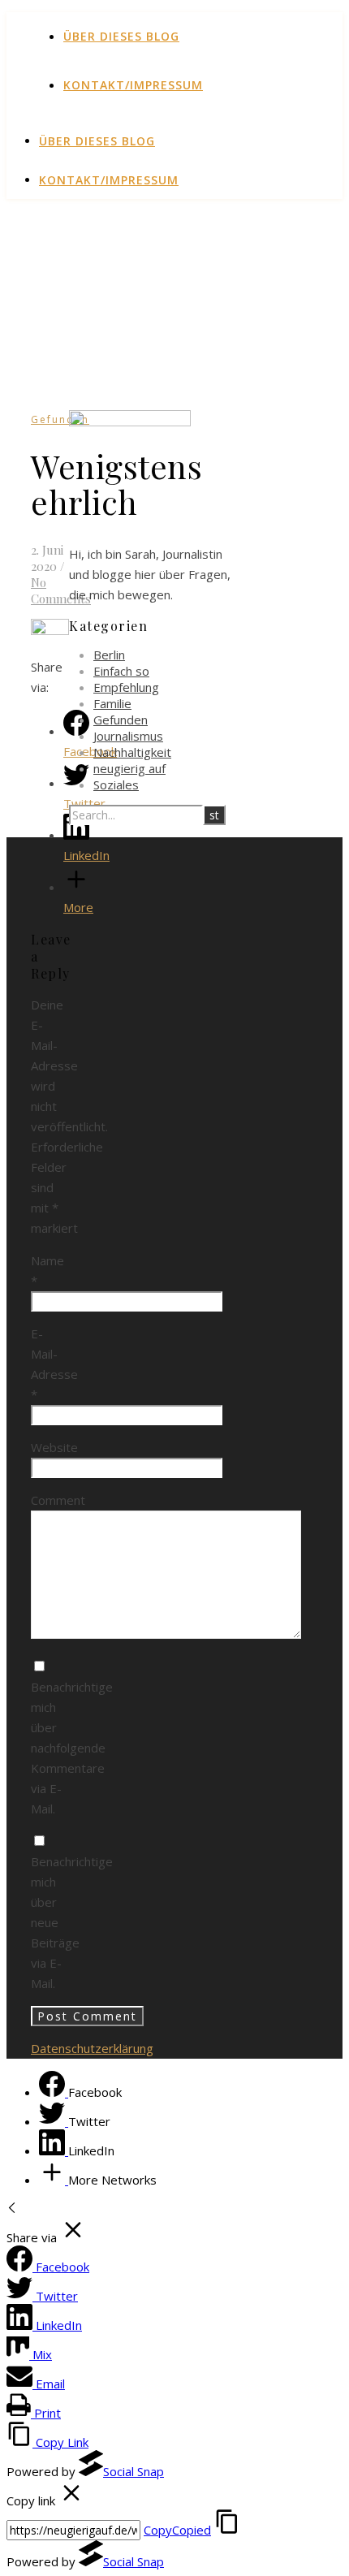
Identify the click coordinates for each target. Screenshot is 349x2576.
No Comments (61, 590)
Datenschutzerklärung (92, 2048)
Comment (58, 1500)
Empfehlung (126, 687)
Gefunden (60, 419)
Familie (112, 703)
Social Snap (134, 2471)
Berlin (109, 655)
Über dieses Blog (121, 36)
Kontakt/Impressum (133, 85)
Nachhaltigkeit (132, 752)
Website (54, 1447)
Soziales (116, 784)
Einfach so (121, 671)
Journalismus (128, 736)
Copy (177, 2530)
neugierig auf (129, 768)
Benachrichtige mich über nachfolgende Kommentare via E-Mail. (72, 1748)
